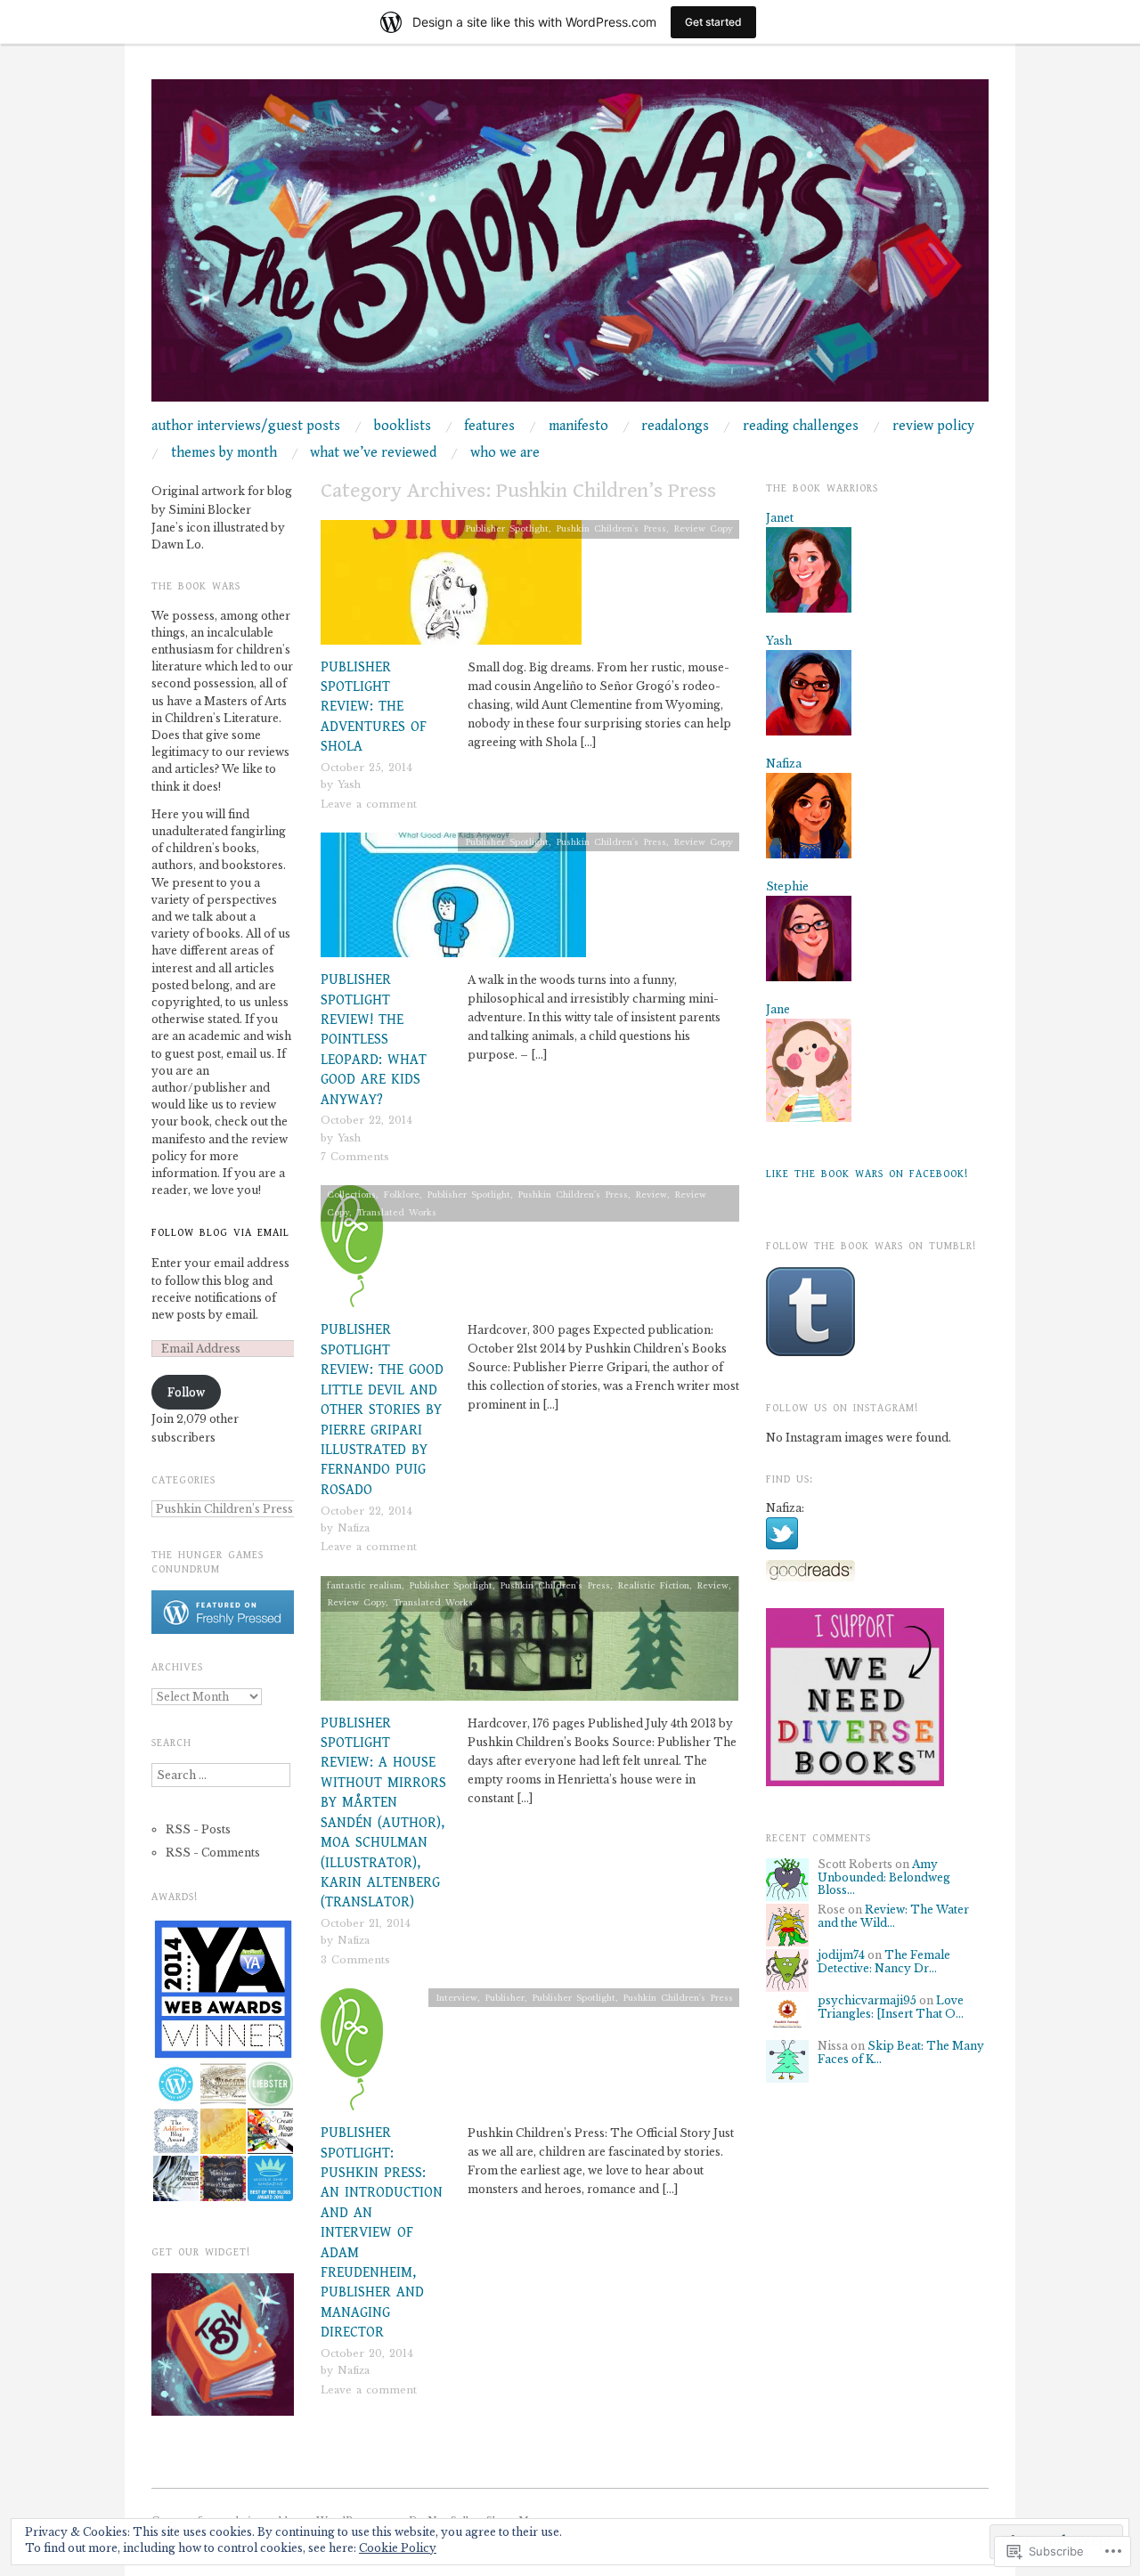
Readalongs (675, 427)
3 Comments (355, 1960)
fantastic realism (364, 1585)
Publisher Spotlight (507, 528)
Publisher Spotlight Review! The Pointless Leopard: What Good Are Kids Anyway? (374, 1040)
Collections (351, 1195)
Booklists (403, 427)
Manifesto (578, 427)
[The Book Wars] (570, 248)
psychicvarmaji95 (867, 2000)
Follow (186, 1392)
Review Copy (703, 528)
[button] (223, 1989)
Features (489, 427)
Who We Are (505, 453)
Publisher (505, 1998)
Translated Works (396, 1212)
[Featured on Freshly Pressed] (223, 1611)
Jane (778, 1009)
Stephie (787, 886)
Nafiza (354, 1528)
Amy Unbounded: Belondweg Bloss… (884, 1877)
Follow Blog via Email (220, 1233)
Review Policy (933, 427)
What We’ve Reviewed (373, 453)
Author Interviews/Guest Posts (246, 427)
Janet (780, 518)
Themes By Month (224, 453)
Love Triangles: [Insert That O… (891, 2007)
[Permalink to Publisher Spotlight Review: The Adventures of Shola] (451, 587)
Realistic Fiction (653, 1585)
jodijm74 (841, 1955)
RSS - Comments (213, 1853)
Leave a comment (369, 804)
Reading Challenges (801, 427)
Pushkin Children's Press (611, 528)
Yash (349, 784)
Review (651, 1195)
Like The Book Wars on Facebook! (867, 1174)
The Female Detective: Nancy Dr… (884, 1961)
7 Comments (355, 1157)
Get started (713, 22)
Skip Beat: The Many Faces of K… (901, 2052)
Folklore (401, 1195)
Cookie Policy (398, 2548)
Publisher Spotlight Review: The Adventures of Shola (374, 707)
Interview (456, 1998)
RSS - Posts (198, 1829)
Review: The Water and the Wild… (893, 1916)
